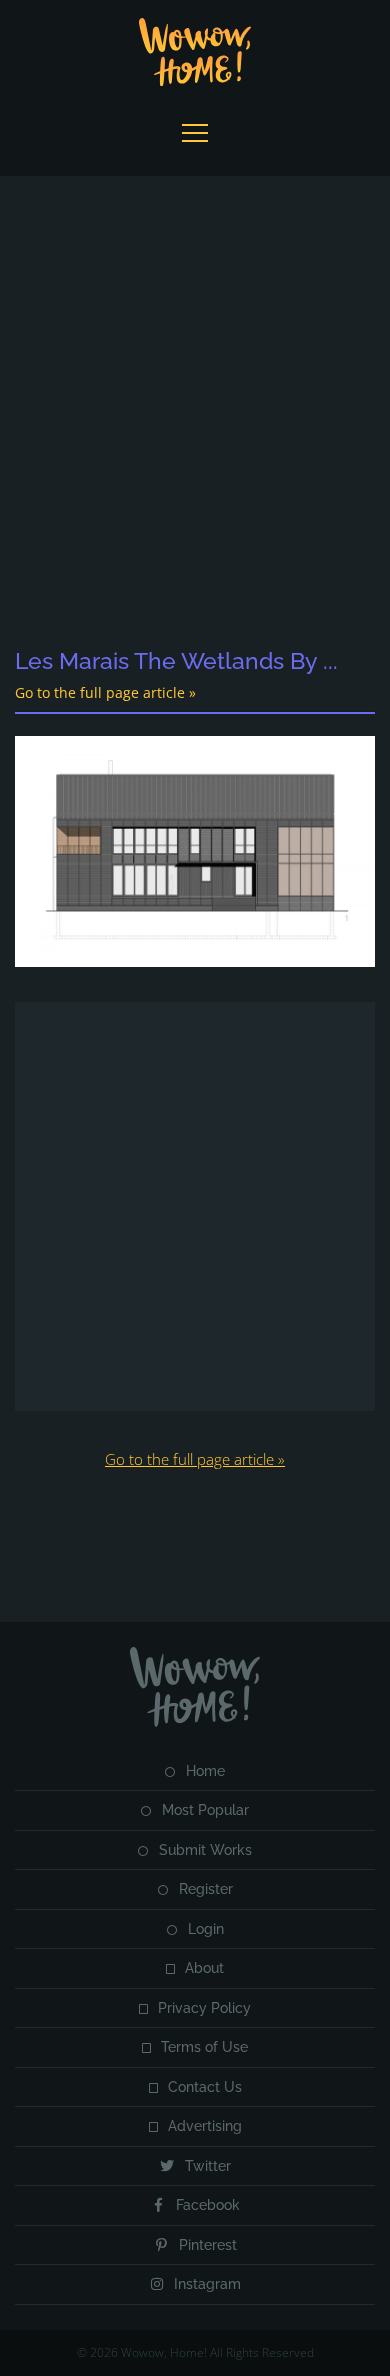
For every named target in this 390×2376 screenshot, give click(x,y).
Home (205, 1771)
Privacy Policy (204, 2008)
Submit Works (205, 1850)
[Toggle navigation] (194, 132)
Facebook (208, 2205)
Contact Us (205, 2087)
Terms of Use (204, 2047)
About (204, 1968)
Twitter (208, 2166)
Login (206, 1929)
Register (206, 1889)
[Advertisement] (195, 413)
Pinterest (208, 2245)
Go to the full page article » (105, 692)
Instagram (207, 2284)
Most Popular (205, 1810)
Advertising (205, 2126)
